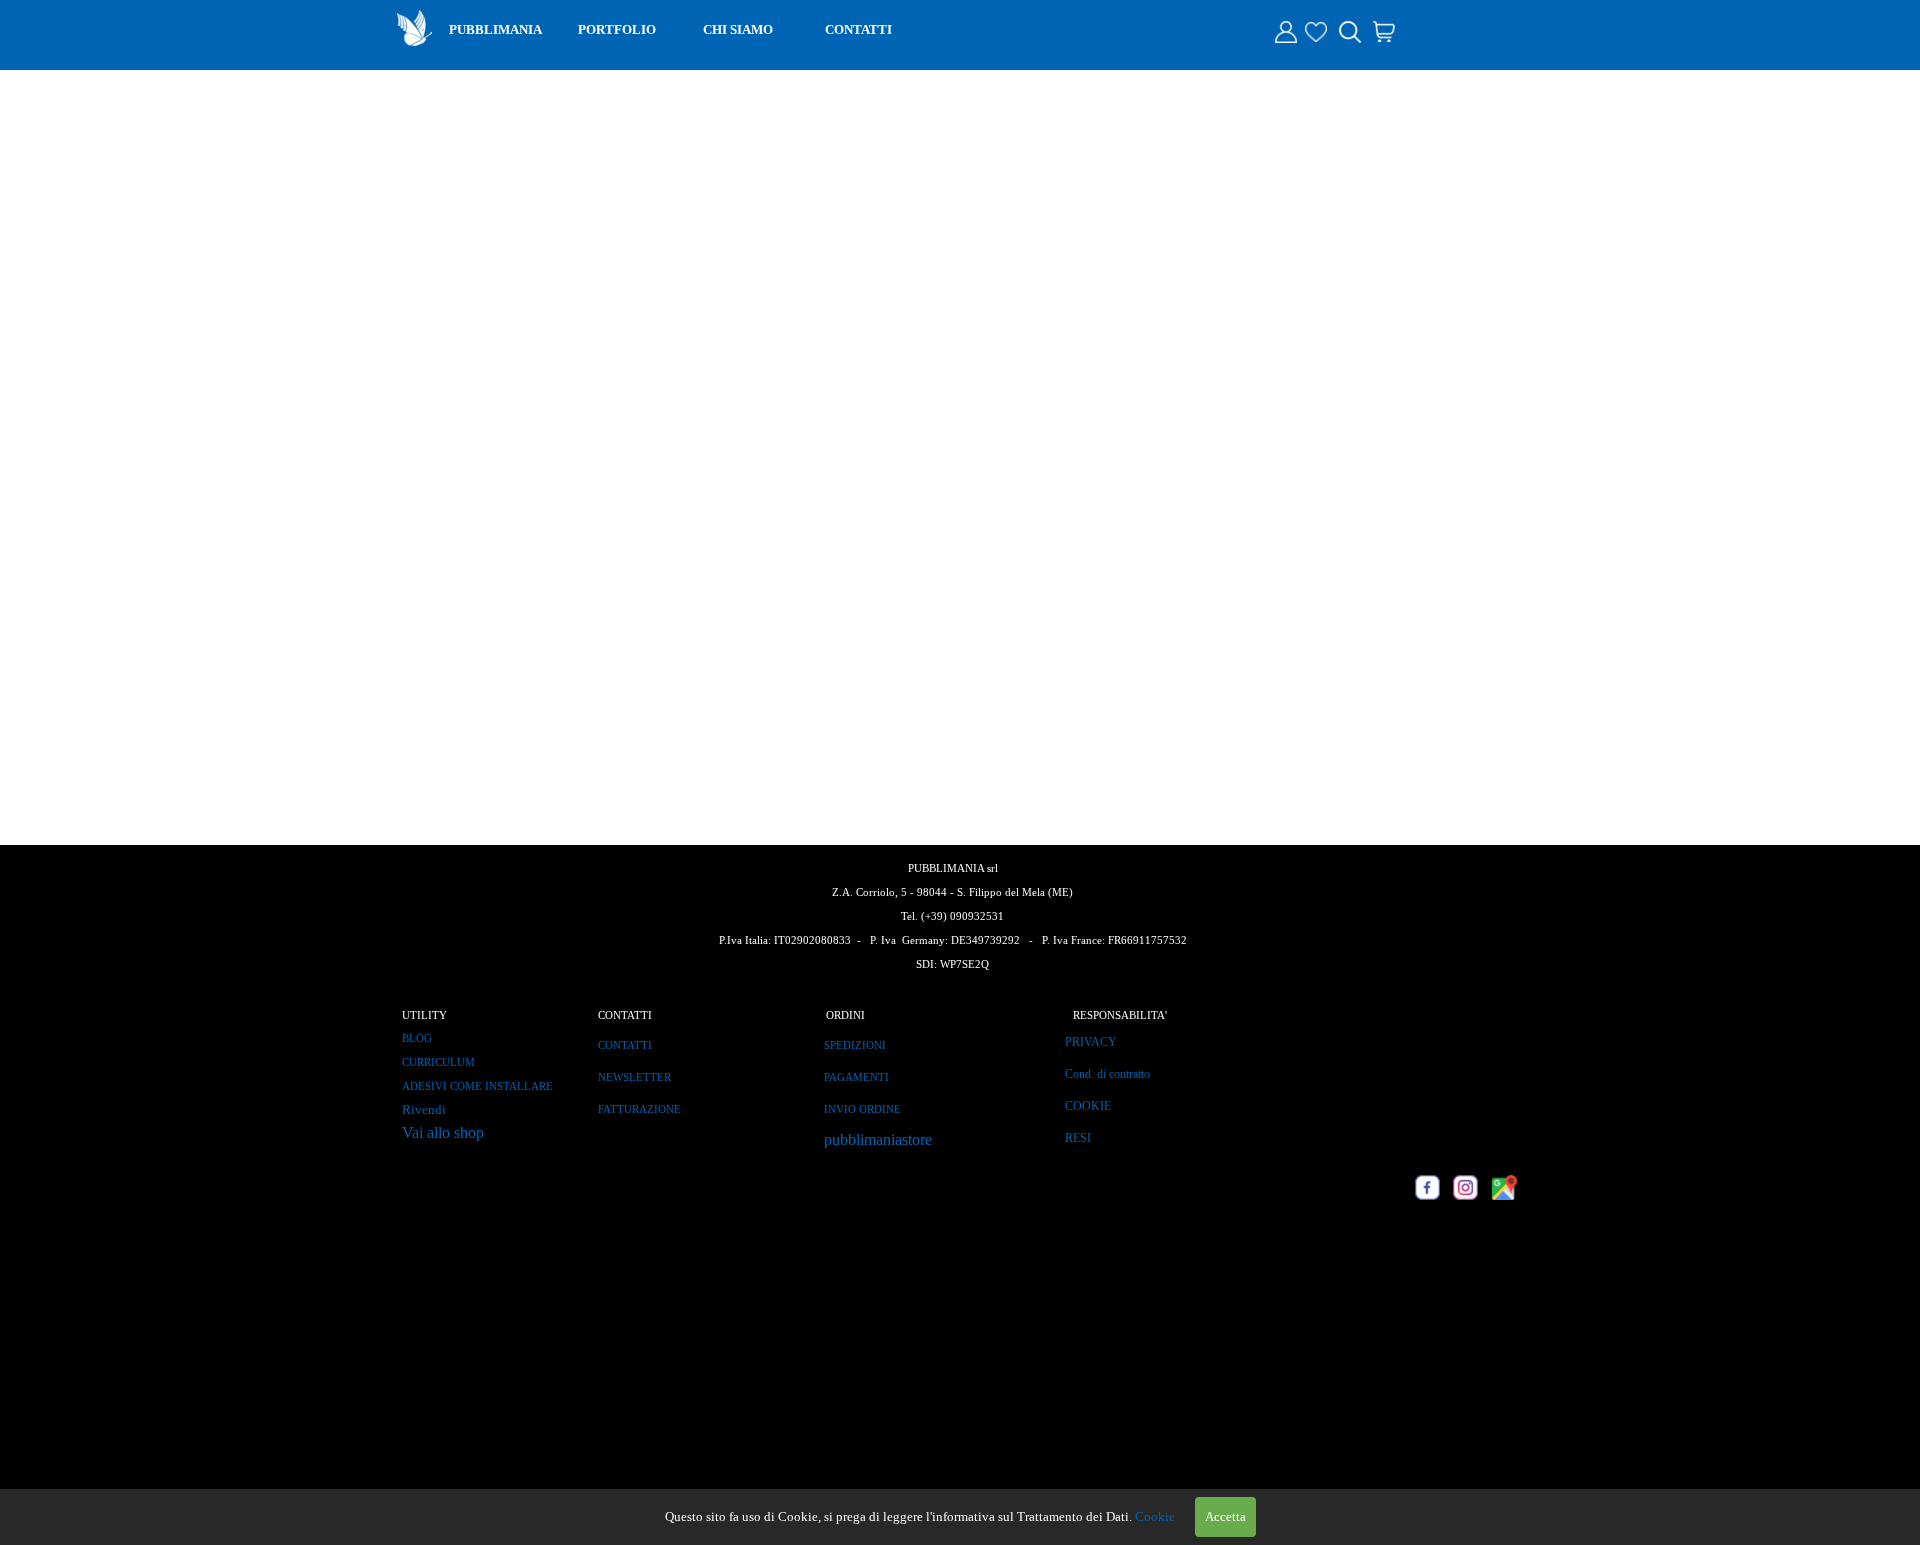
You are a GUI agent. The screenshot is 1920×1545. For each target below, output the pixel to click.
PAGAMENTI (856, 1077)
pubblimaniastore (878, 1139)
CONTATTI (858, 29)
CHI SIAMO (738, 29)
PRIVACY (1091, 1042)
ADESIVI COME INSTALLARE (477, 1086)
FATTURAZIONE (639, 1109)
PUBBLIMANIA (495, 29)
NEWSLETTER (634, 1077)
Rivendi (424, 1109)
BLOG (417, 1038)
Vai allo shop (443, 1132)
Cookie (1155, 1516)
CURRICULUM (438, 1062)
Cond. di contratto (1107, 1074)
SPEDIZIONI (855, 1045)
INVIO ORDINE (862, 1109)
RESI (1078, 1138)
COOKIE (1088, 1106)
